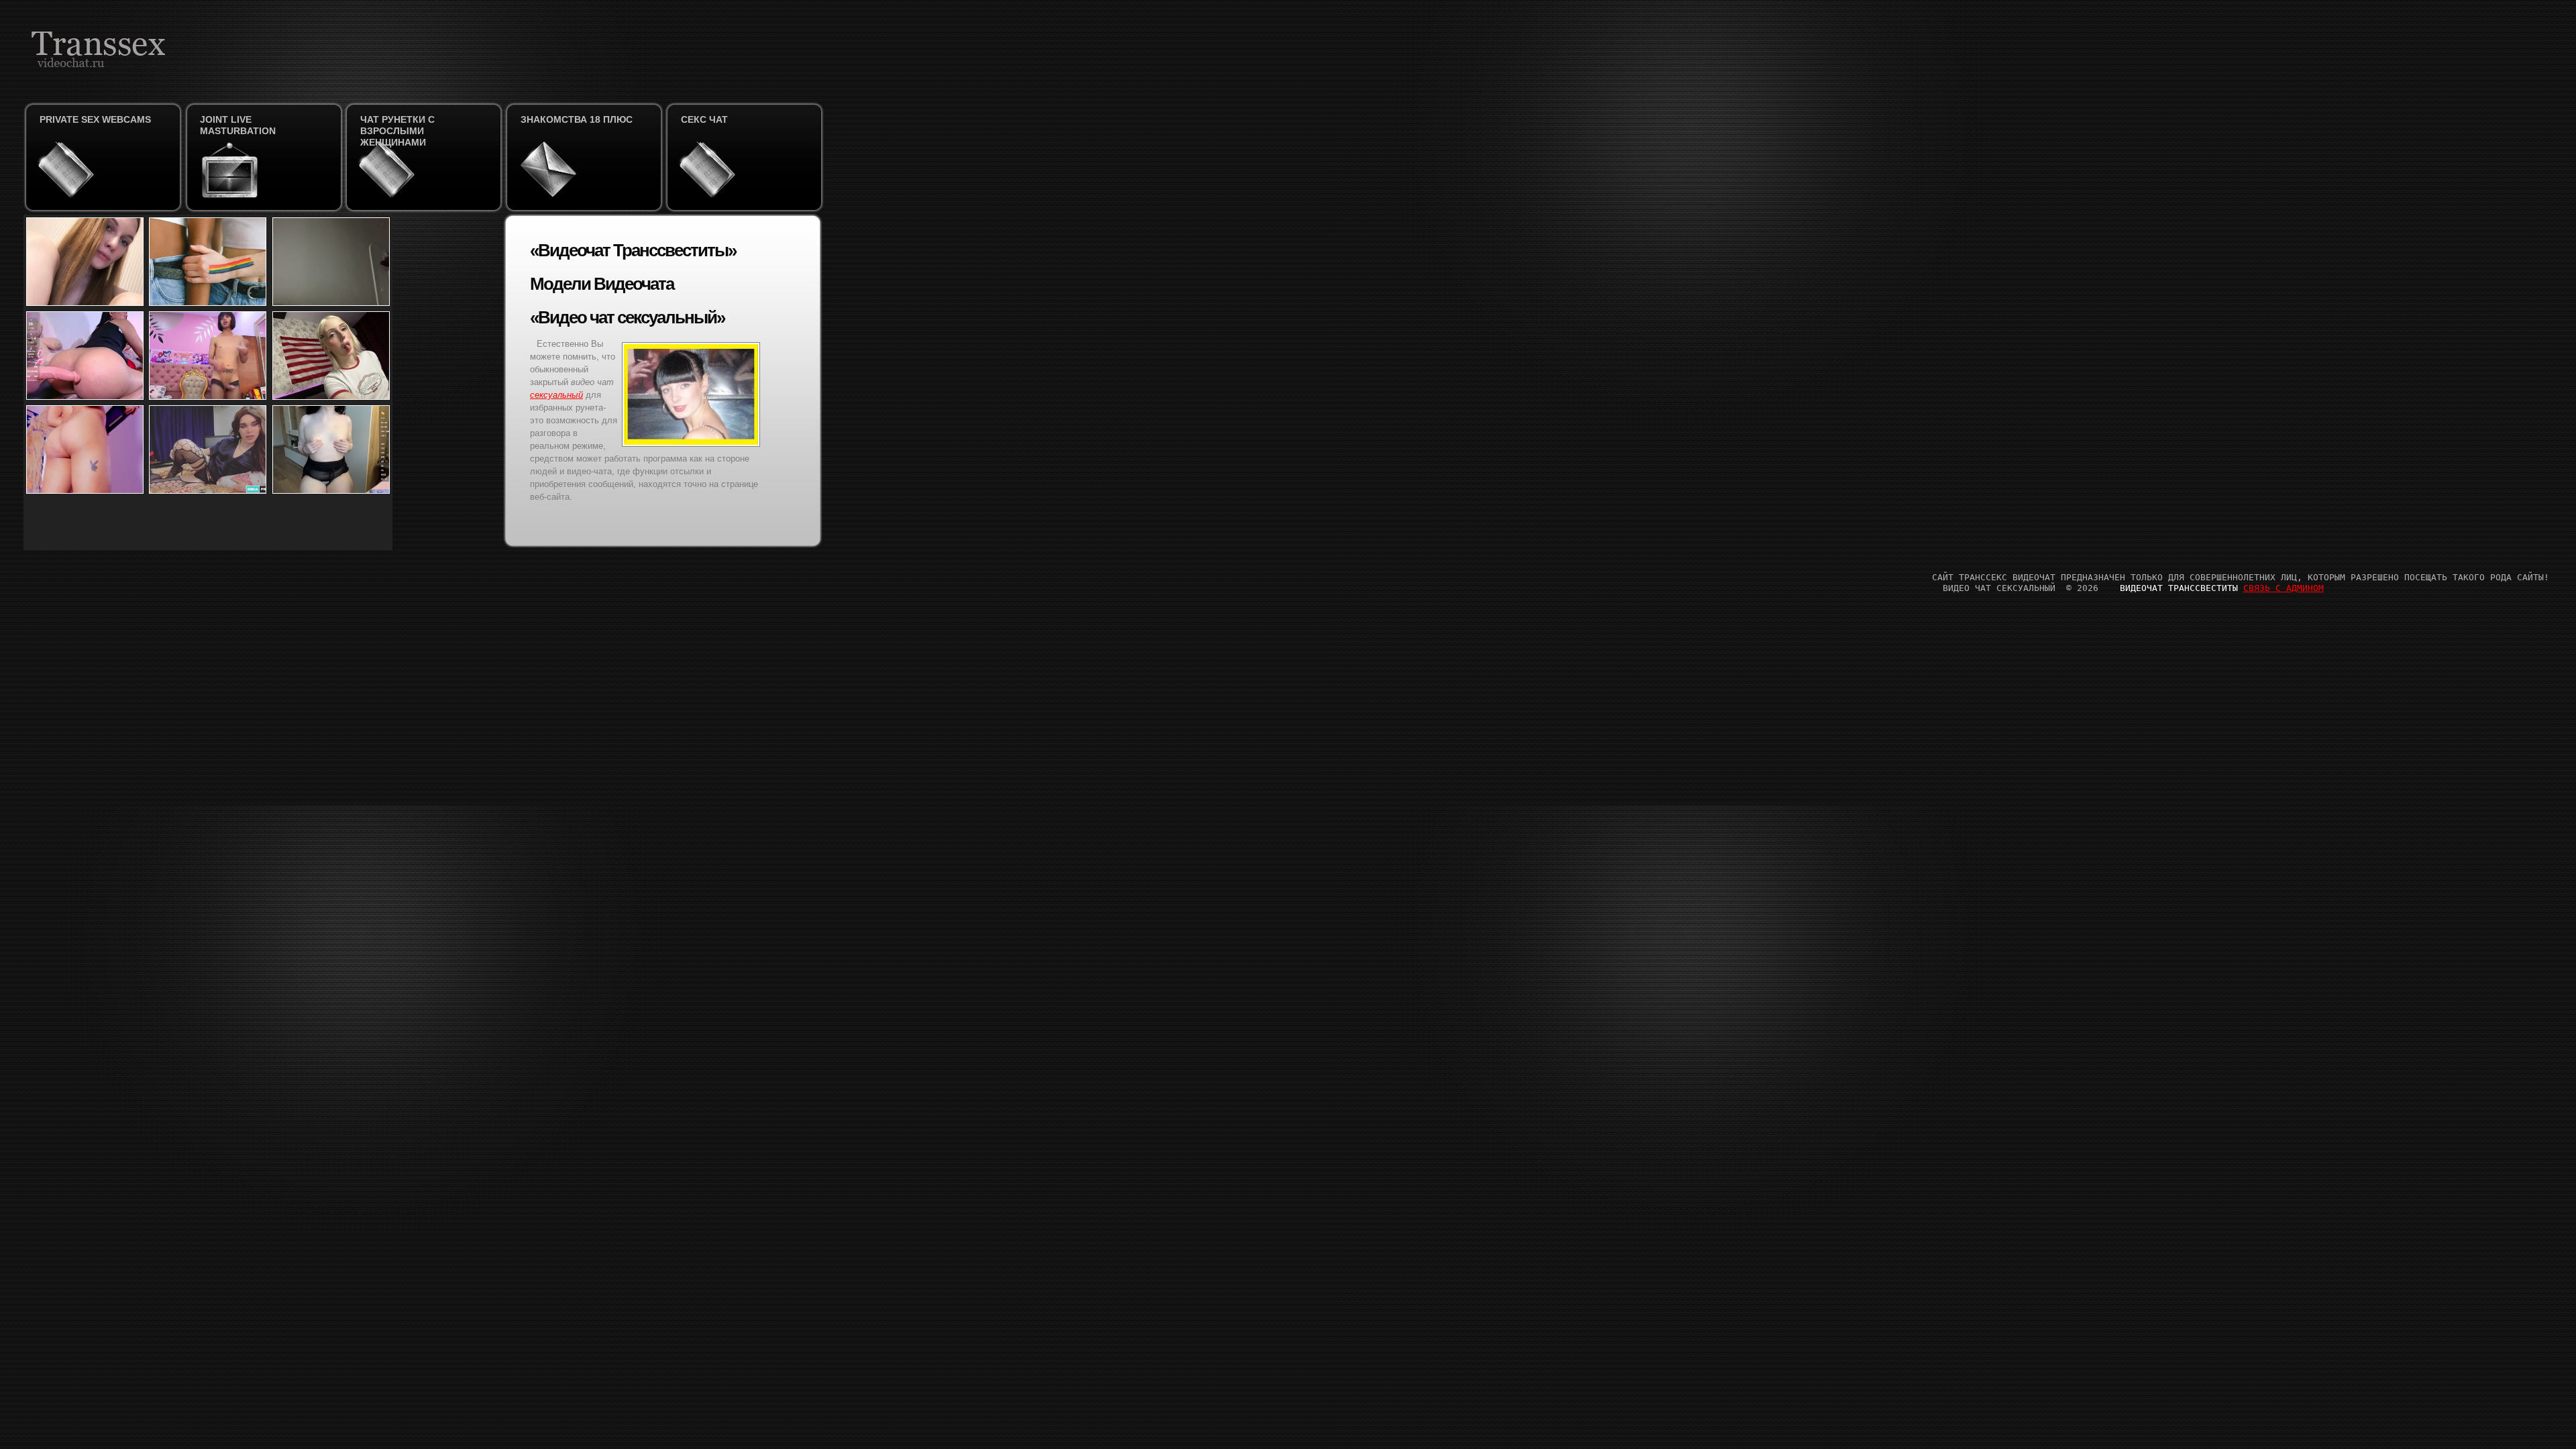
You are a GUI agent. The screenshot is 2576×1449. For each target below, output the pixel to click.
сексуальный (556, 395)
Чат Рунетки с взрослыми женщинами (397, 131)
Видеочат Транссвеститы (2179, 588)
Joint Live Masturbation (238, 125)
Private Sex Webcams (95, 119)
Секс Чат (704, 119)
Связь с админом (2284, 588)
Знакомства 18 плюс (577, 119)
